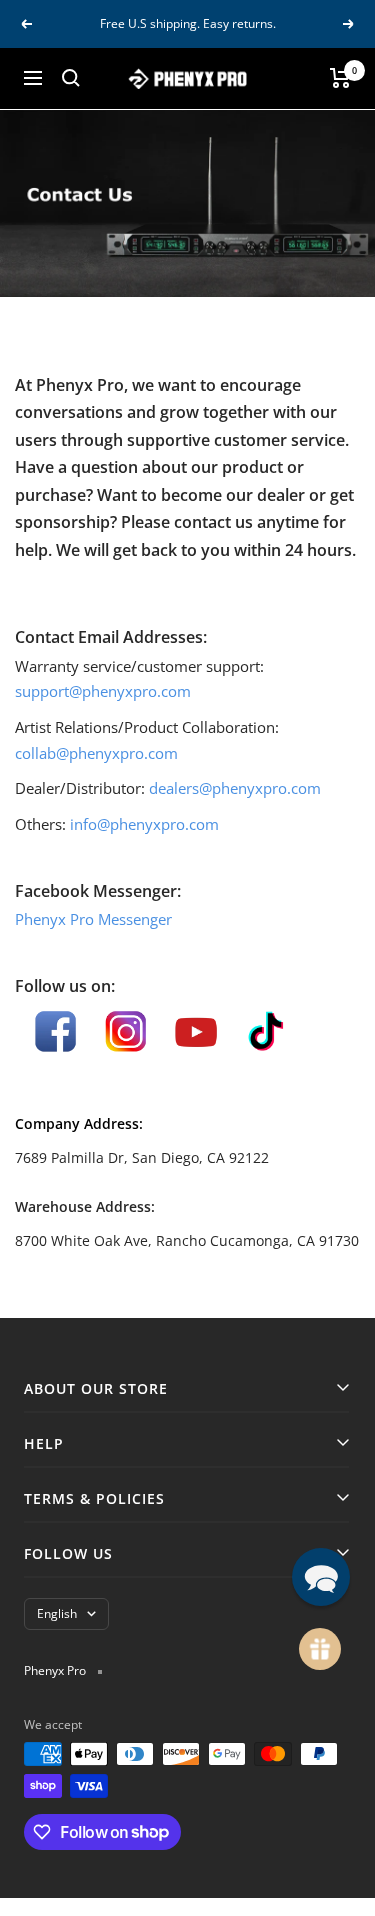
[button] (321, 1577)
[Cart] (340, 78)
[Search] (71, 78)
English (57, 1613)
